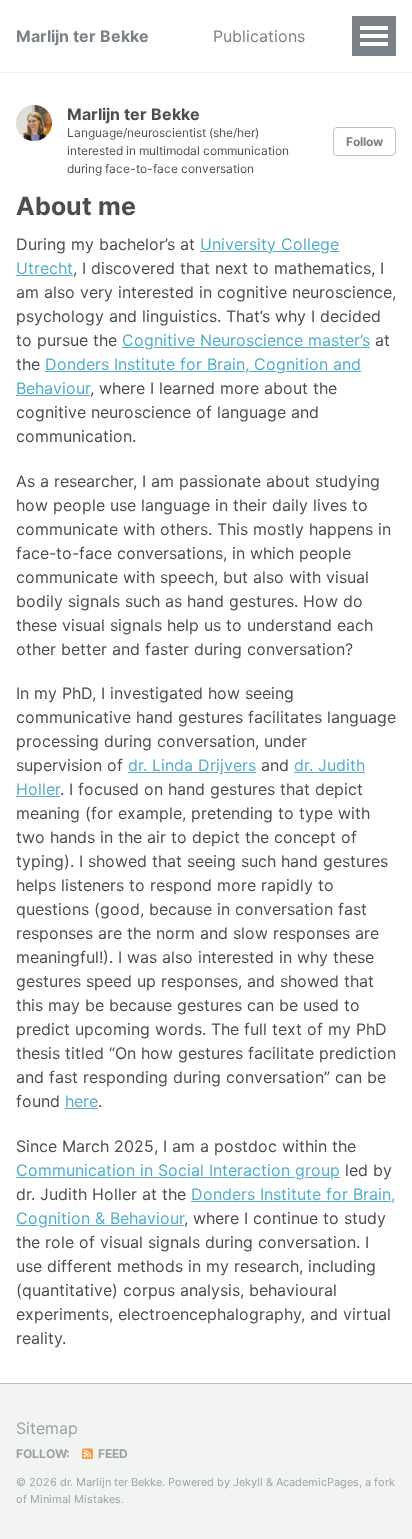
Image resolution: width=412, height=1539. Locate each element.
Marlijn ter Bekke (82, 36)
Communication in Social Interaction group (178, 1170)
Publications (259, 36)
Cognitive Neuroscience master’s (246, 340)
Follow (364, 141)
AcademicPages (317, 1482)
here (81, 1101)
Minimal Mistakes (75, 1499)
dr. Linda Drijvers (192, 765)
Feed (111, 1453)
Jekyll (248, 1482)
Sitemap (47, 1428)
